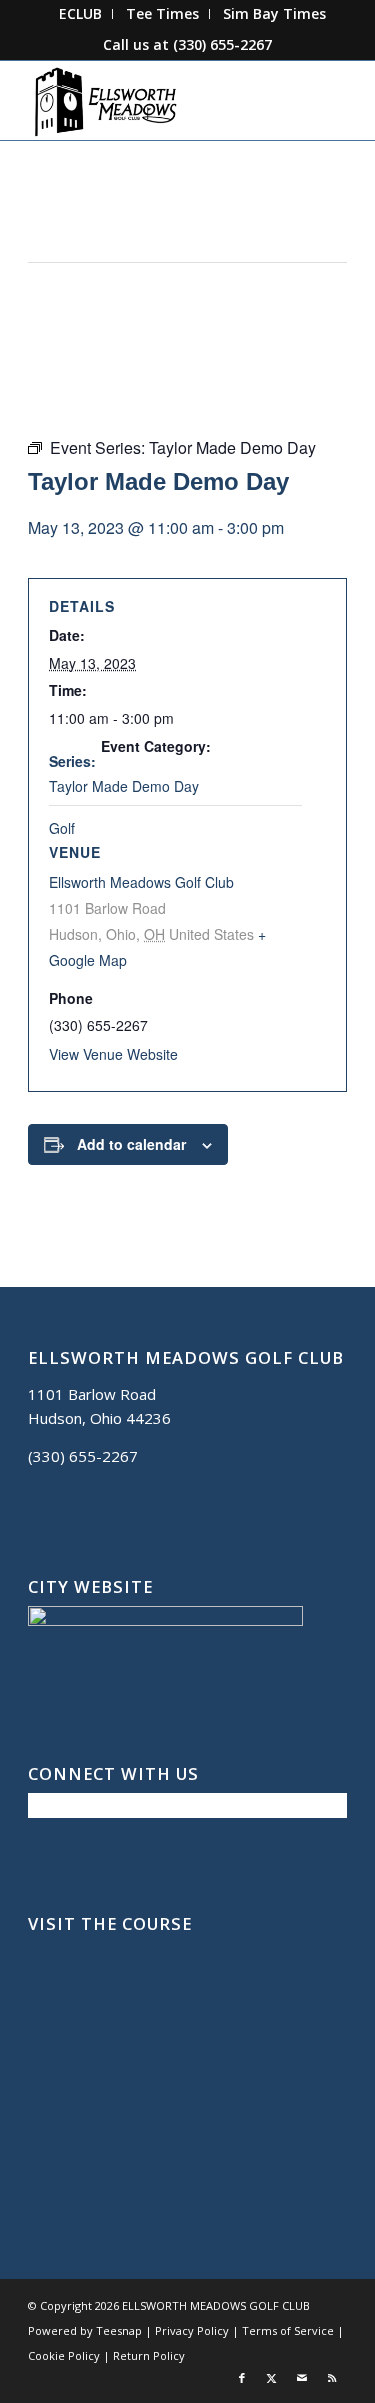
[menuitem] (81, 14)
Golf (62, 828)
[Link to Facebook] (242, 2378)
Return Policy (149, 2355)
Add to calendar (131, 1144)
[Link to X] (272, 2378)
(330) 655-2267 (222, 44)
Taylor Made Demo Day (124, 786)
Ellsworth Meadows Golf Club (141, 882)
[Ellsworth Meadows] (155, 100)
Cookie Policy (64, 2355)
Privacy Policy (192, 2330)
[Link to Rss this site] (332, 2378)
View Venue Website (113, 1054)
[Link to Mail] (302, 2378)
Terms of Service (288, 2330)
